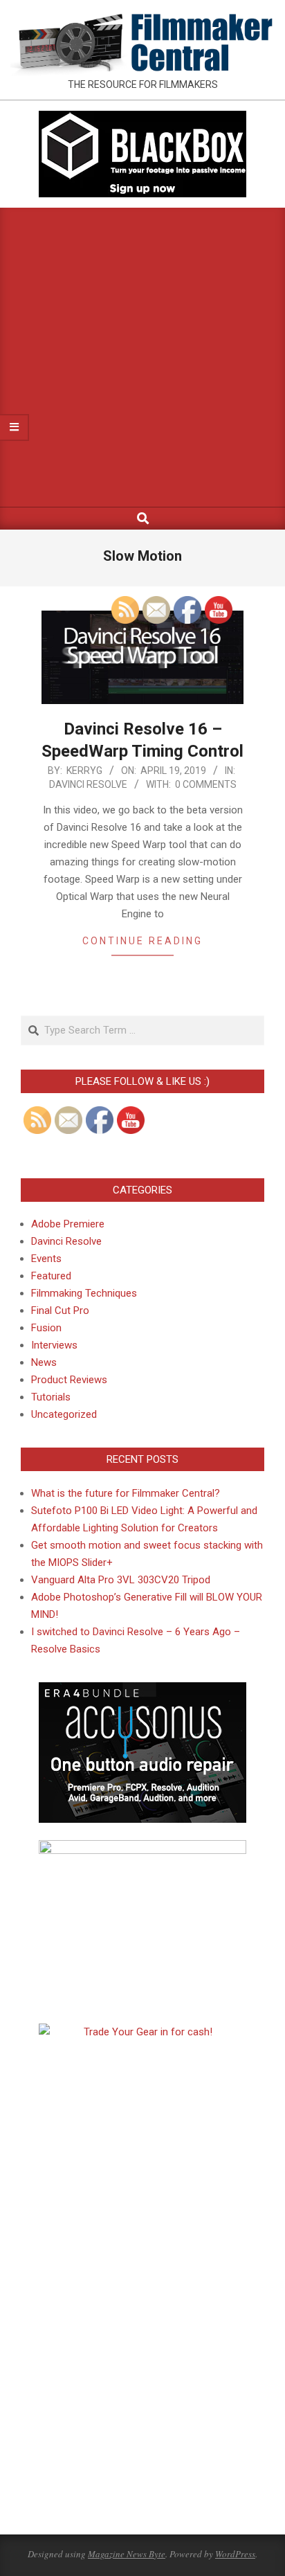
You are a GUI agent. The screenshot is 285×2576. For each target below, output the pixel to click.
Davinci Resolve (88, 784)
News (44, 1362)
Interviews (54, 1345)
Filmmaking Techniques (84, 1293)
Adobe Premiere (68, 1224)
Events (46, 1259)
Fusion (46, 1328)
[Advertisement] (142, 357)
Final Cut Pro (60, 1310)
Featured (51, 1276)
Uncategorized (64, 1414)
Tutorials (51, 1397)
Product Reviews (69, 1380)
